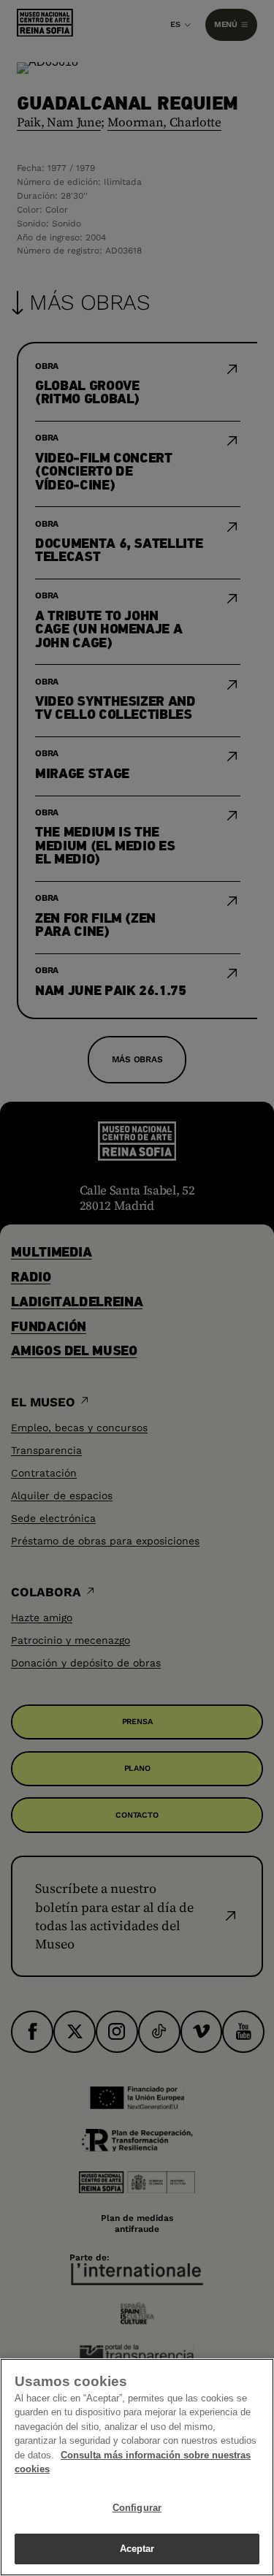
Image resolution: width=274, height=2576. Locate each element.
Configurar (137, 2508)
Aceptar (137, 2549)
